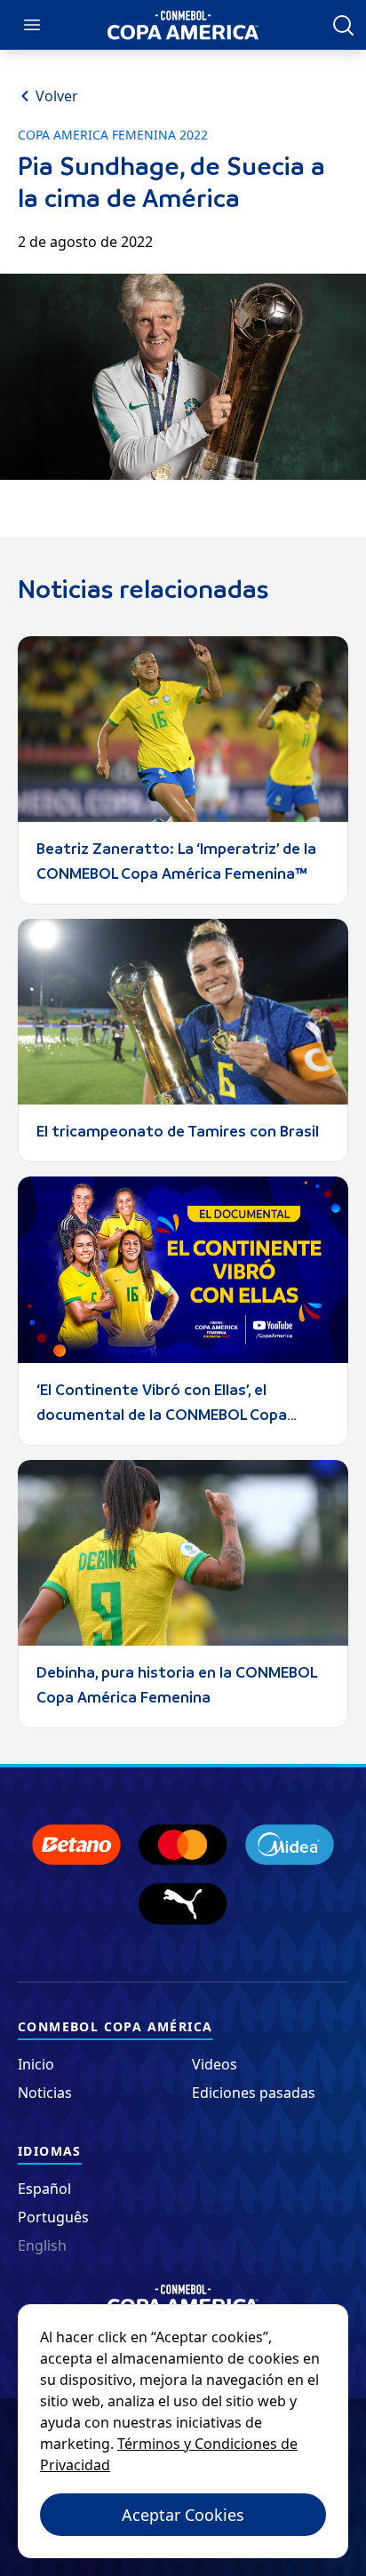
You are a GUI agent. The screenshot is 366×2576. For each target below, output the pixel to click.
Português (53, 2217)
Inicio (36, 2064)
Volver (57, 96)
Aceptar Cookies (183, 2515)
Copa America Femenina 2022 (113, 135)
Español (44, 2189)
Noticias (45, 2093)
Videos (215, 2064)
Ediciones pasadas (254, 2093)
